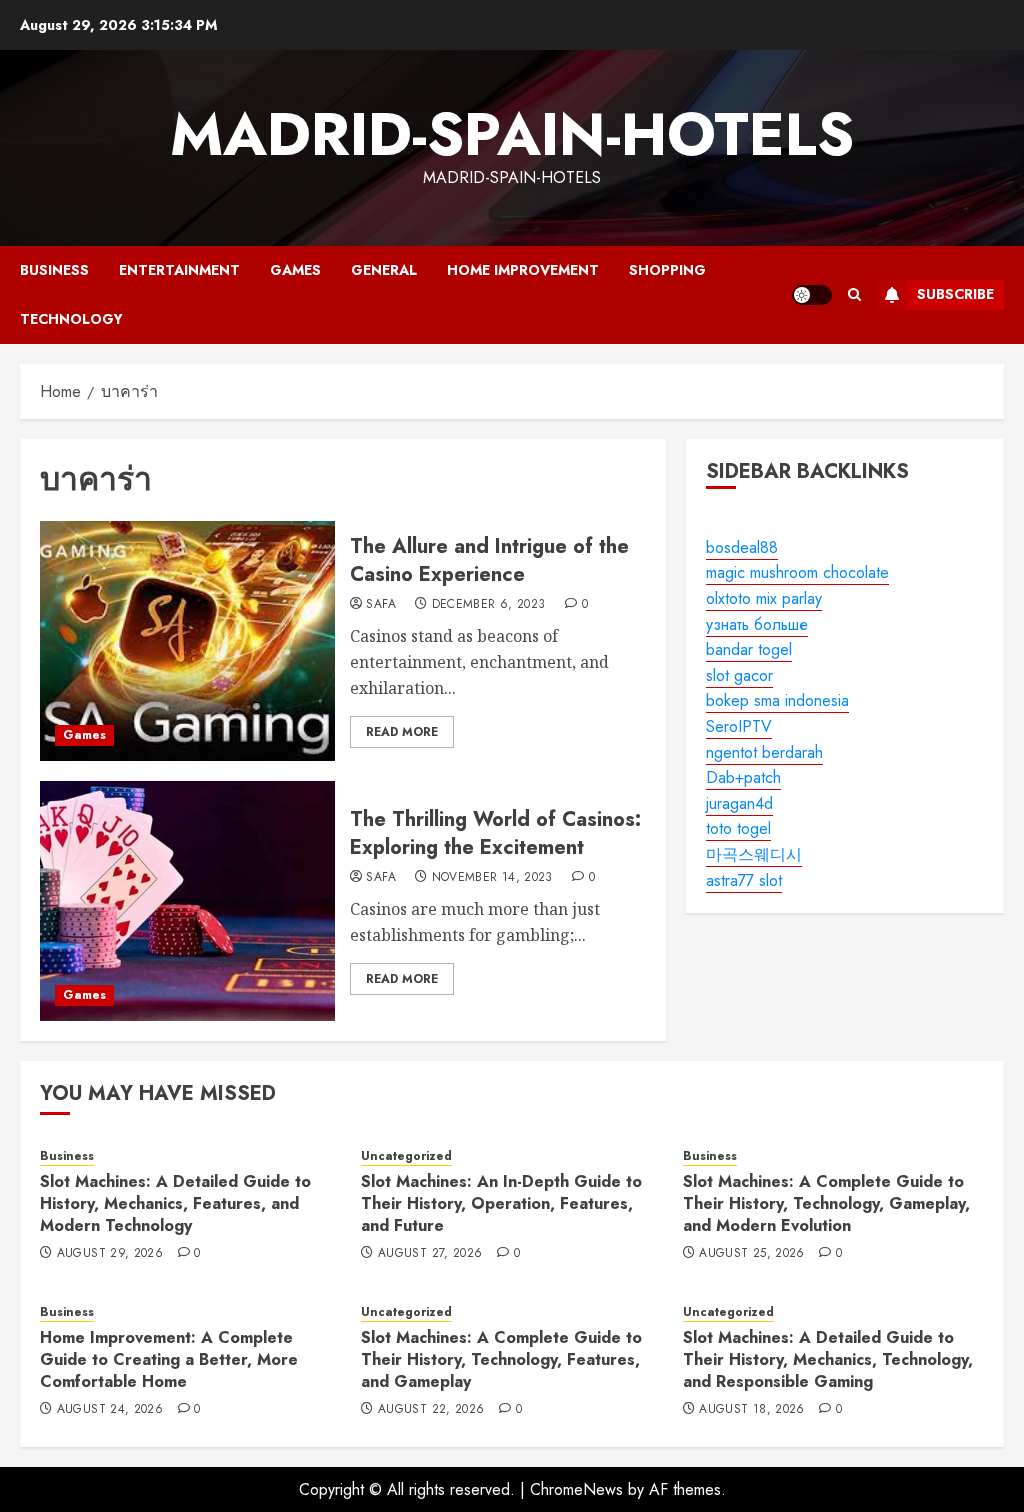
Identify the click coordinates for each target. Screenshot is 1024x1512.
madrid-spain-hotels (512, 134)
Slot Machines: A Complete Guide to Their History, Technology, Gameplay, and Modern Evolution (826, 1204)
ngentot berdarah (764, 752)
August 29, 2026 (110, 1254)
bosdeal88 (742, 547)
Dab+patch (743, 777)
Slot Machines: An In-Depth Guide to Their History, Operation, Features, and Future (501, 1204)
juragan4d (739, 803)
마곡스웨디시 (754, 854)
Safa (380, 605)
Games (295, 270)
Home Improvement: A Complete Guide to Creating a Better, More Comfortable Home (169, 1360)
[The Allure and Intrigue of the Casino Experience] (187, 641)
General (384, 270)
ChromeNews (576, 1489)
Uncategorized (406, 1156)
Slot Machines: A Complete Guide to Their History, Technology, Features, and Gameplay (501, 1360)
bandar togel (749, 649)
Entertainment (179, 270)
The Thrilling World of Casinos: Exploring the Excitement (495, 833)
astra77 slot (744, 880)
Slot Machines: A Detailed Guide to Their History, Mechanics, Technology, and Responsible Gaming (828, 1360)
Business (54, 270)
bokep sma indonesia (777, 700)
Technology (71, 319)
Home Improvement (523, 270)
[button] (854, 294)
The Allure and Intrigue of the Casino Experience (489, 560)
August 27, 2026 (430, 1254)
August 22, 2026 (431, 1410)
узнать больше (757, 624)
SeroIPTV (739, 726)
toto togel (738, 828)
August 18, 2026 (751, 1410)
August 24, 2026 (110, 1410)
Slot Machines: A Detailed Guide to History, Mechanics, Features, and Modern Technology (175, 1204)
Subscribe (955, 294)
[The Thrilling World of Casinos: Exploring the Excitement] (187, 901)
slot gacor (739, 675)
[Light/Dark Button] (812, 295)
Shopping (667, 270)
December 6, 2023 (489, 605)
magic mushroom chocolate (797, 572)
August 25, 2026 (751, 1254)
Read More (402, 732)
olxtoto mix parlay (764, 598)
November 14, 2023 (492, 878)
